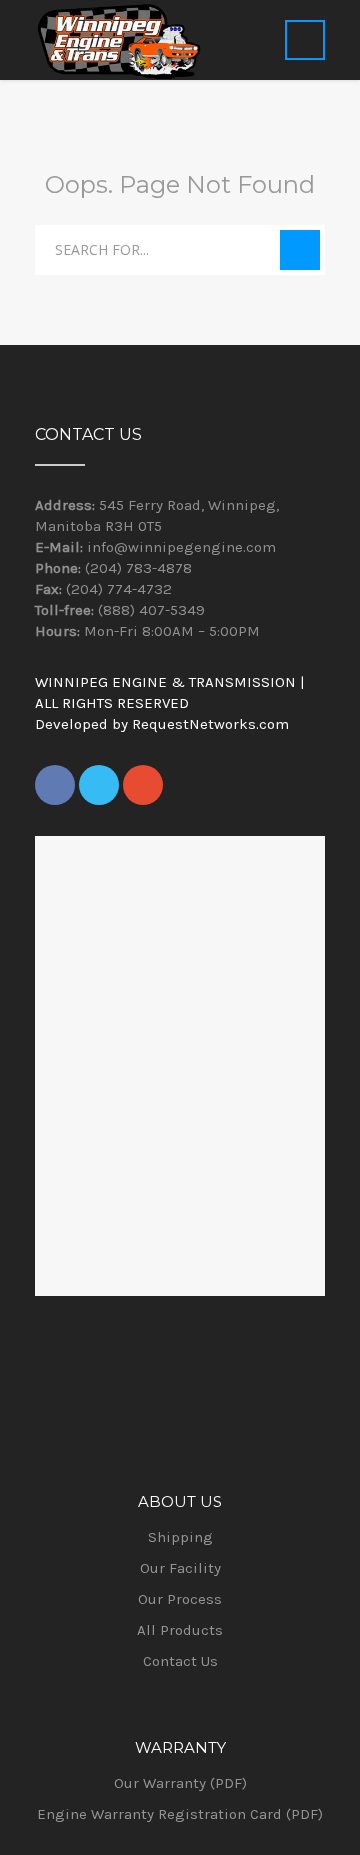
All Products (180, 1630)
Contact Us (180, 1661)
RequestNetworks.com (210, 724)
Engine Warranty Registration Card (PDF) (180, 1814)
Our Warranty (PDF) (180, 1783)
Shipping (180, 1537)
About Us (180, 1501)
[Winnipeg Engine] (119, 40)
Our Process (180, 1599)
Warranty (180, 1747)
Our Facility (180, 1568)
